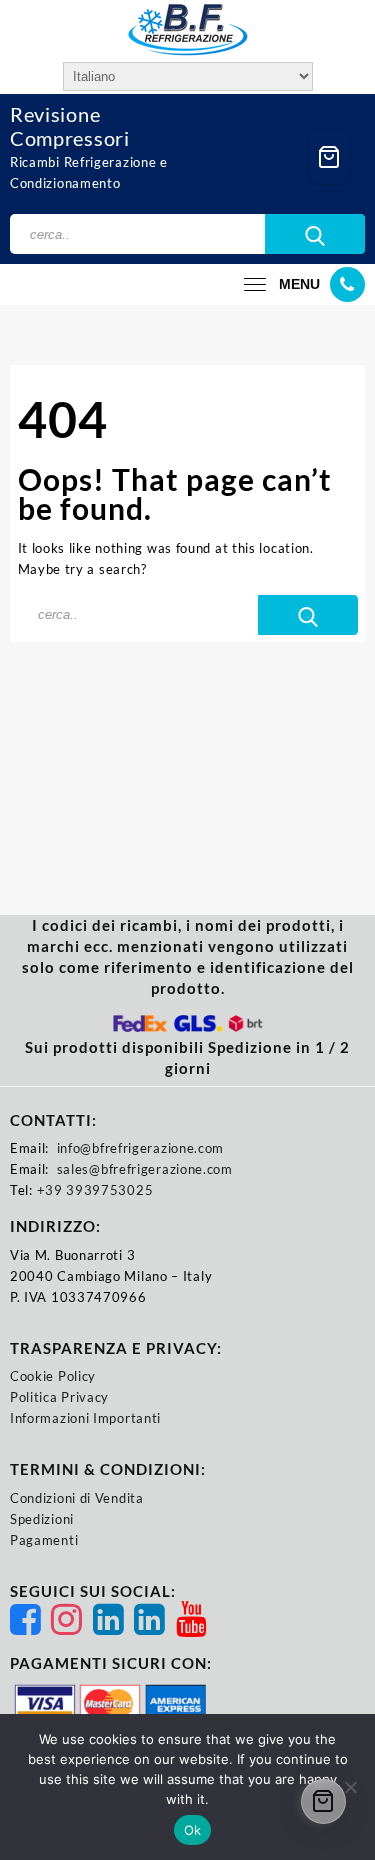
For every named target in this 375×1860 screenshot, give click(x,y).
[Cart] (329, 156)
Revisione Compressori (70, 126)
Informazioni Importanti (85, 1418)
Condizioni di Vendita (77, 1498)
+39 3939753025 (95, 1190)
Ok (193, 1830)
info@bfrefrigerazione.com (141, 1148)
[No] (350, 1787)
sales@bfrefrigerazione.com (145, 1169)
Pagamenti (44, 1540)
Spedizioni (42, 1519)
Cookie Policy (53, 1376)
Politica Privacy (59, 1397)
